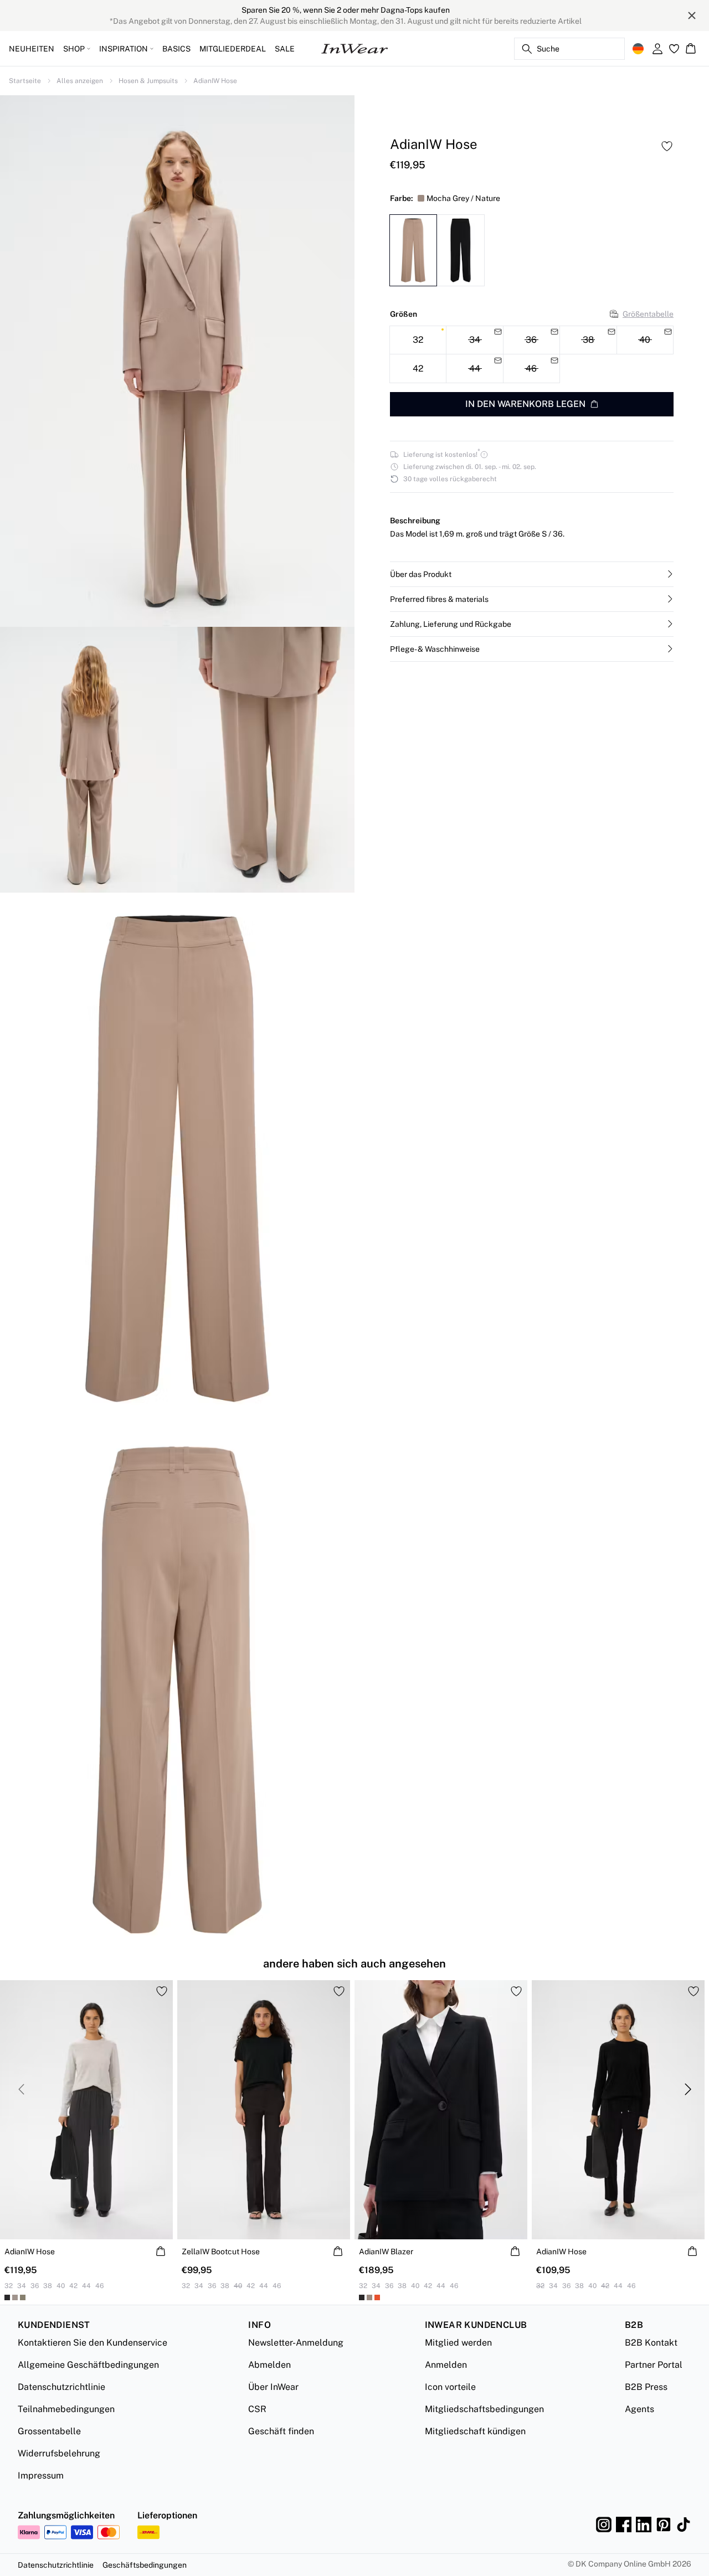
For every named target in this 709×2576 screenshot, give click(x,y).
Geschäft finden (281, 2431)
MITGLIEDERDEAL (233, 49)
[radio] (418, 340)
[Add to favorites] (667, 146)
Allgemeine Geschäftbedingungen (88, 2365)
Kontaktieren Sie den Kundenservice (93, 2343)
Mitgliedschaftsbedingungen (484, 2409)
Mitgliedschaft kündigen (475, 2431)
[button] (532, 574)
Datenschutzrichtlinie (61, 2387)
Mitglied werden (458, 2343)
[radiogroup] (532, 354)
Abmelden (269, 2365)
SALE (285, 49)
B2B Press (646, 2387)
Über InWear (273, 2387)
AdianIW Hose (215, 81)
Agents (639, 2409)
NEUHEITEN (32, 49)
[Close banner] (692, 16)
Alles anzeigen (80, 81)
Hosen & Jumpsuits (148, 81)
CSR (257, 2409)
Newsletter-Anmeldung (296, 2343)
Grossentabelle (49, 2431)
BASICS (176, 49)
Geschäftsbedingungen (145, 2565)
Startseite (25, 81)
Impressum (41, 2475)
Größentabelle (648, 313)
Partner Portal (654, 2365)
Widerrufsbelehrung (59, 2453)
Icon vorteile (450, 2387)
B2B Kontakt (651, 2343)
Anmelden (446, 2365)
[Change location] (638, 49)
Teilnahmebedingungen (66, 2409)
